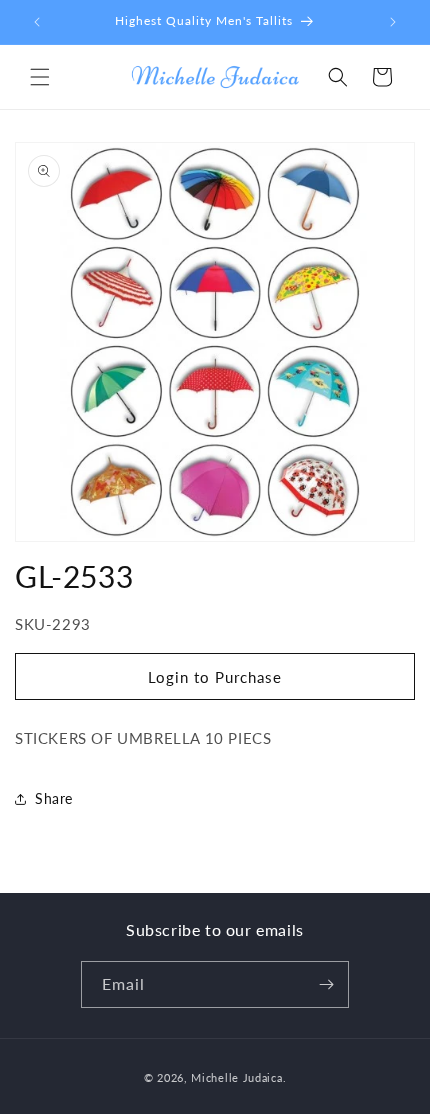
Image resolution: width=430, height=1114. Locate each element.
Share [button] (54, 798)
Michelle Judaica (236, 1077)
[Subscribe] (326, 984)
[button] (40, 77)
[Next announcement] (393, 22)
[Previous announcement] (37, 22)
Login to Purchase (215, 677)
